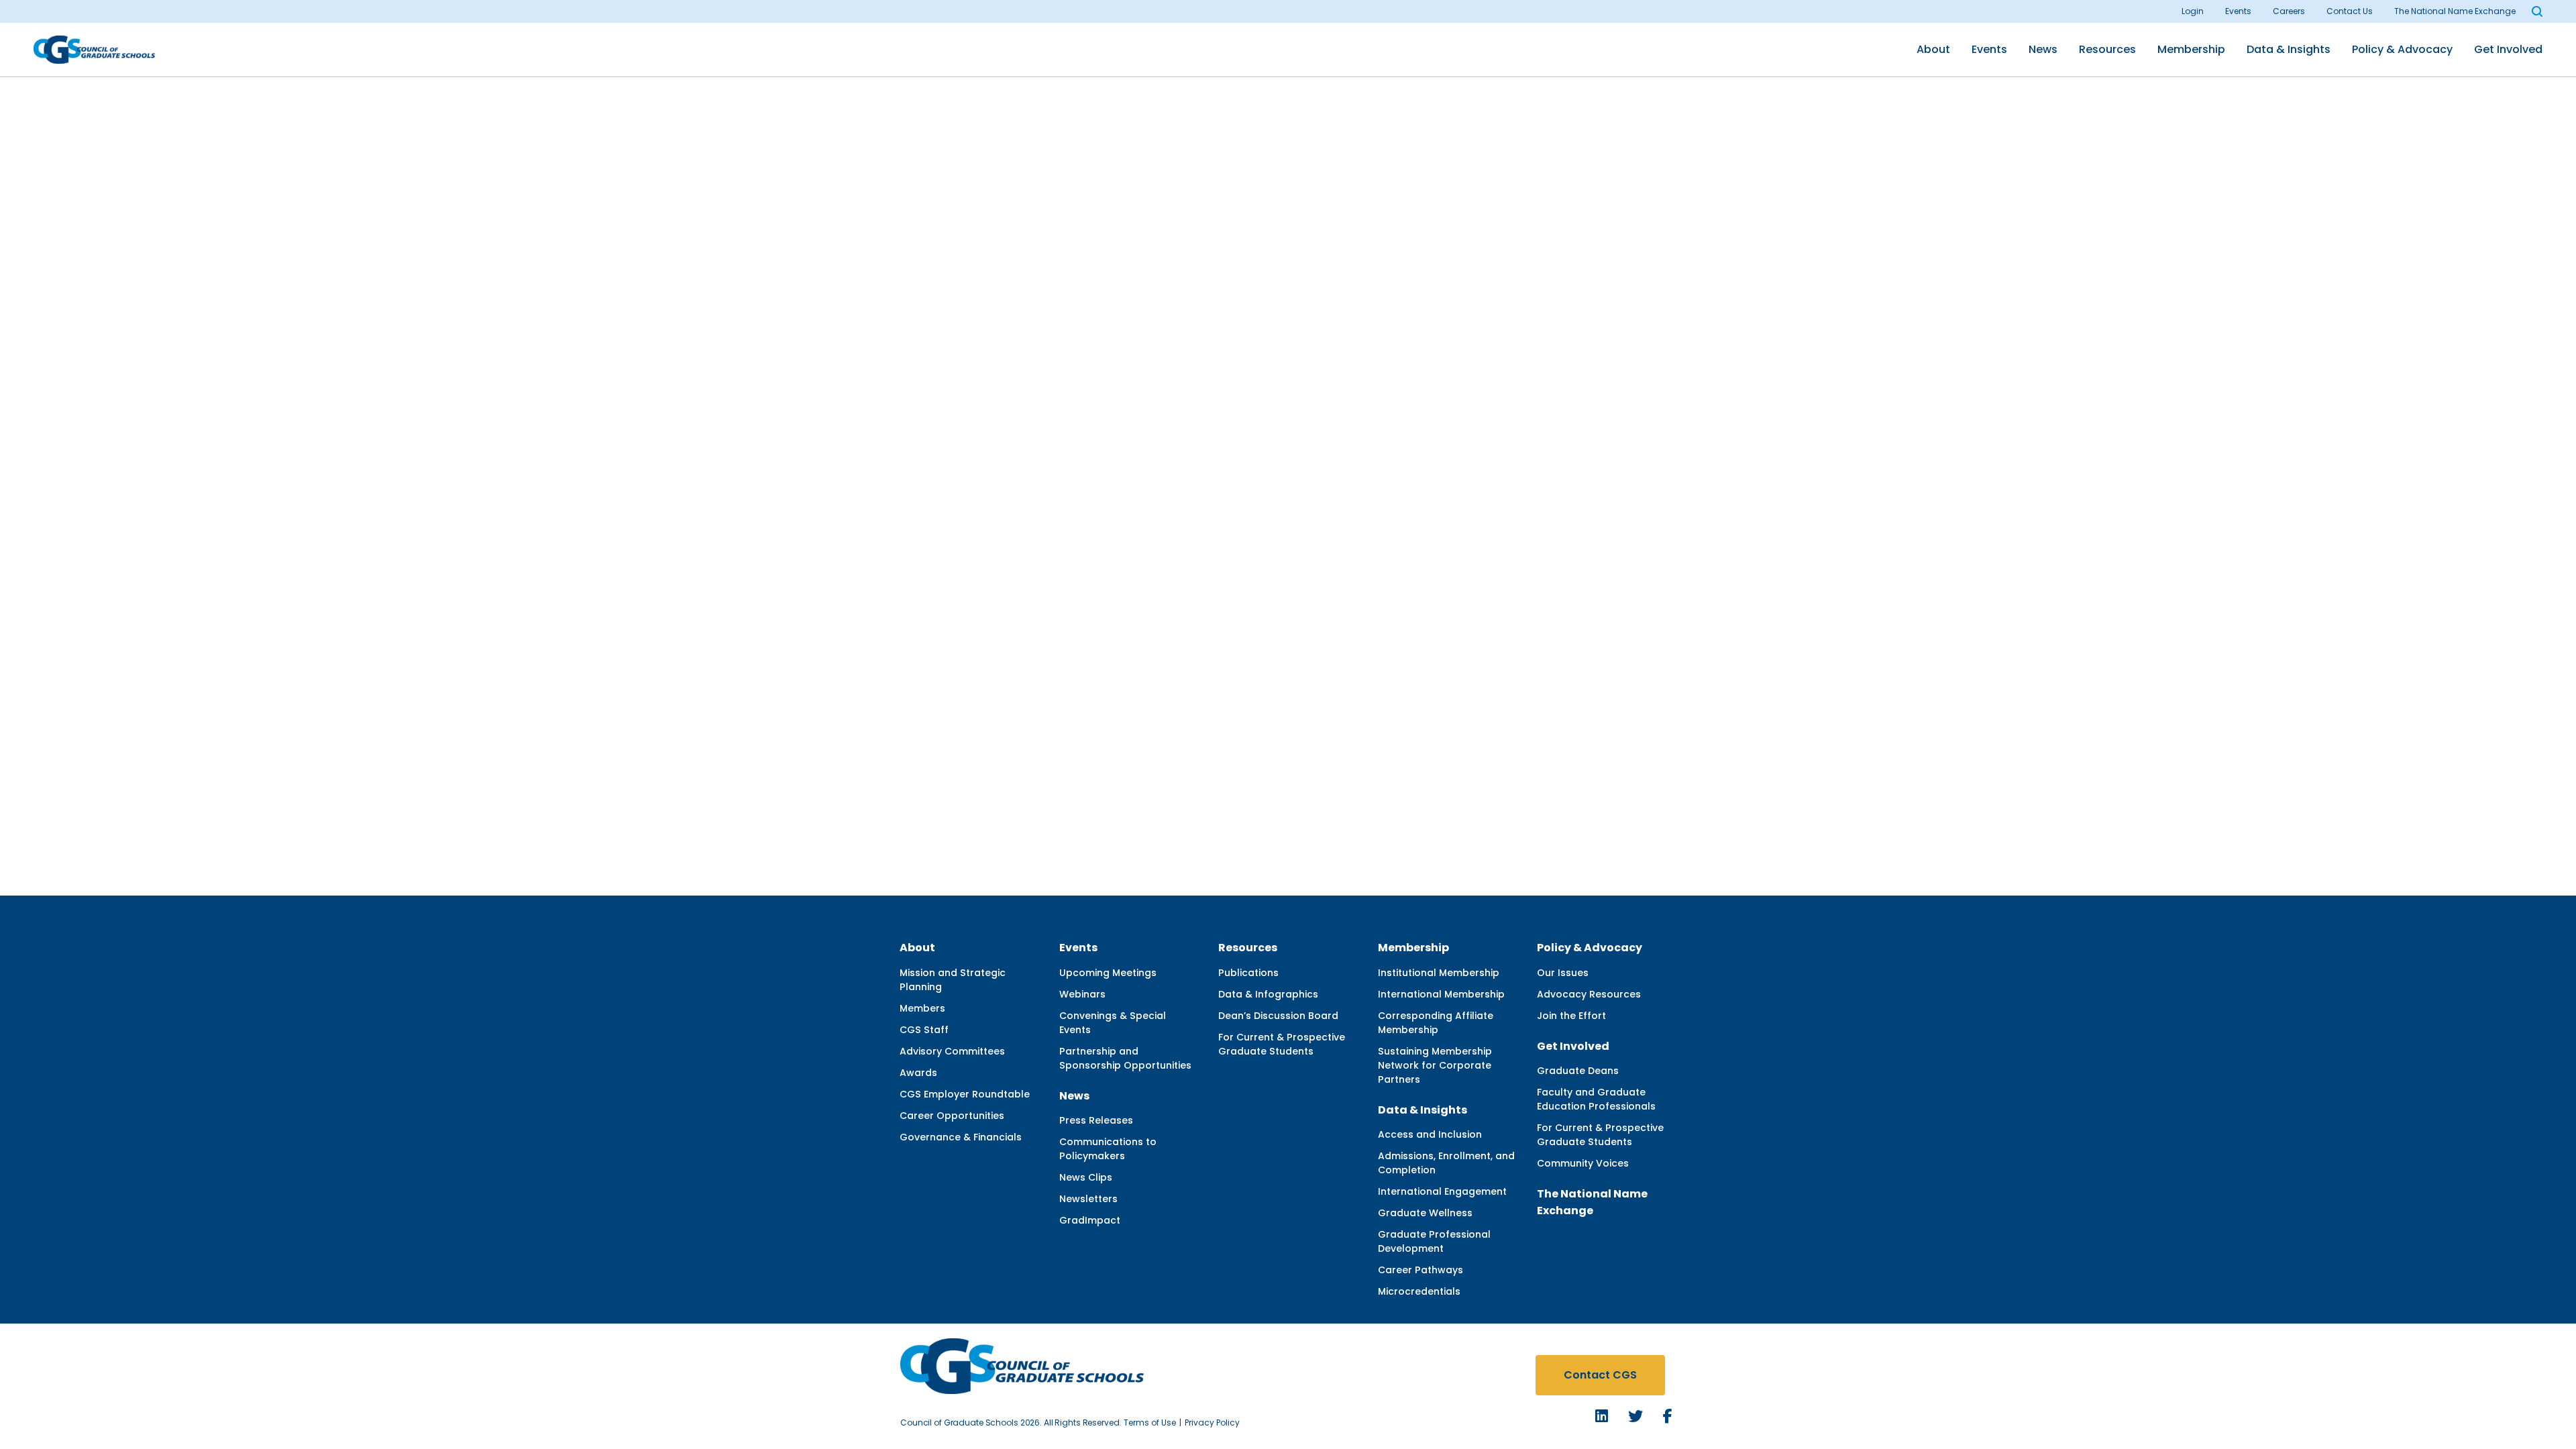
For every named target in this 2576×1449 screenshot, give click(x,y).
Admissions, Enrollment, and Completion (1446, 1163)
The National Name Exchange (2455, 11)
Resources (2107, 49)
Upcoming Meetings (1108, 973)
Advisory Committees (952, 1051)
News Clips (1086, 1177)
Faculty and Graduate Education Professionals (1596, 1099)
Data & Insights (2289, 49)
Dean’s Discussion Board (1278, 1016)
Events (2238, 11)
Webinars (1082, 994)
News (2043, 49)
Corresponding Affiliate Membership (1436, 1023)
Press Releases (1096, 1120)
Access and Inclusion (1430, 1134)
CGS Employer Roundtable (965, 1094)
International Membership (1441, 994)
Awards (918, 1073)
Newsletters (1088, 1199)
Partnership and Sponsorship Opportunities (1125, 1058)
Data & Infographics (1268, 994)
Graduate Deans (1578, 1071)
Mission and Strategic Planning (953, 980)
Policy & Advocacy (2402, 49)
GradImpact (1090, 1220)
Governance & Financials (961, 1137)
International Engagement (1442, 1191)
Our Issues (1563, 973)
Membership (2191, 49)
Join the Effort (1571, 1016)
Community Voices (1583, 1163)
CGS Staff (924, 1030)
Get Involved (2508, 49)
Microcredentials (1419, 1291)
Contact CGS (1600, 1375)
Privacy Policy (1212, 1423)
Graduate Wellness (1425, 1213)
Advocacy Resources (1589, 994)
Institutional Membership (1439, 973)
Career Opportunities (952, 1116)
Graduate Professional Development (1434, 1241)
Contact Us (2350, 11)
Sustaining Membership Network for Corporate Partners (1435, 1065)
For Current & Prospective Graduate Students (1282, 1044)
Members (922, 1008)
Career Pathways (1420, 1270)
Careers (2289, 11)
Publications (1248, 973)
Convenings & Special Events (1113, 1023)
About (1933, 49)
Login (2193, 11)
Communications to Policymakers (1108, 1149)
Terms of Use (1150, 1423)
